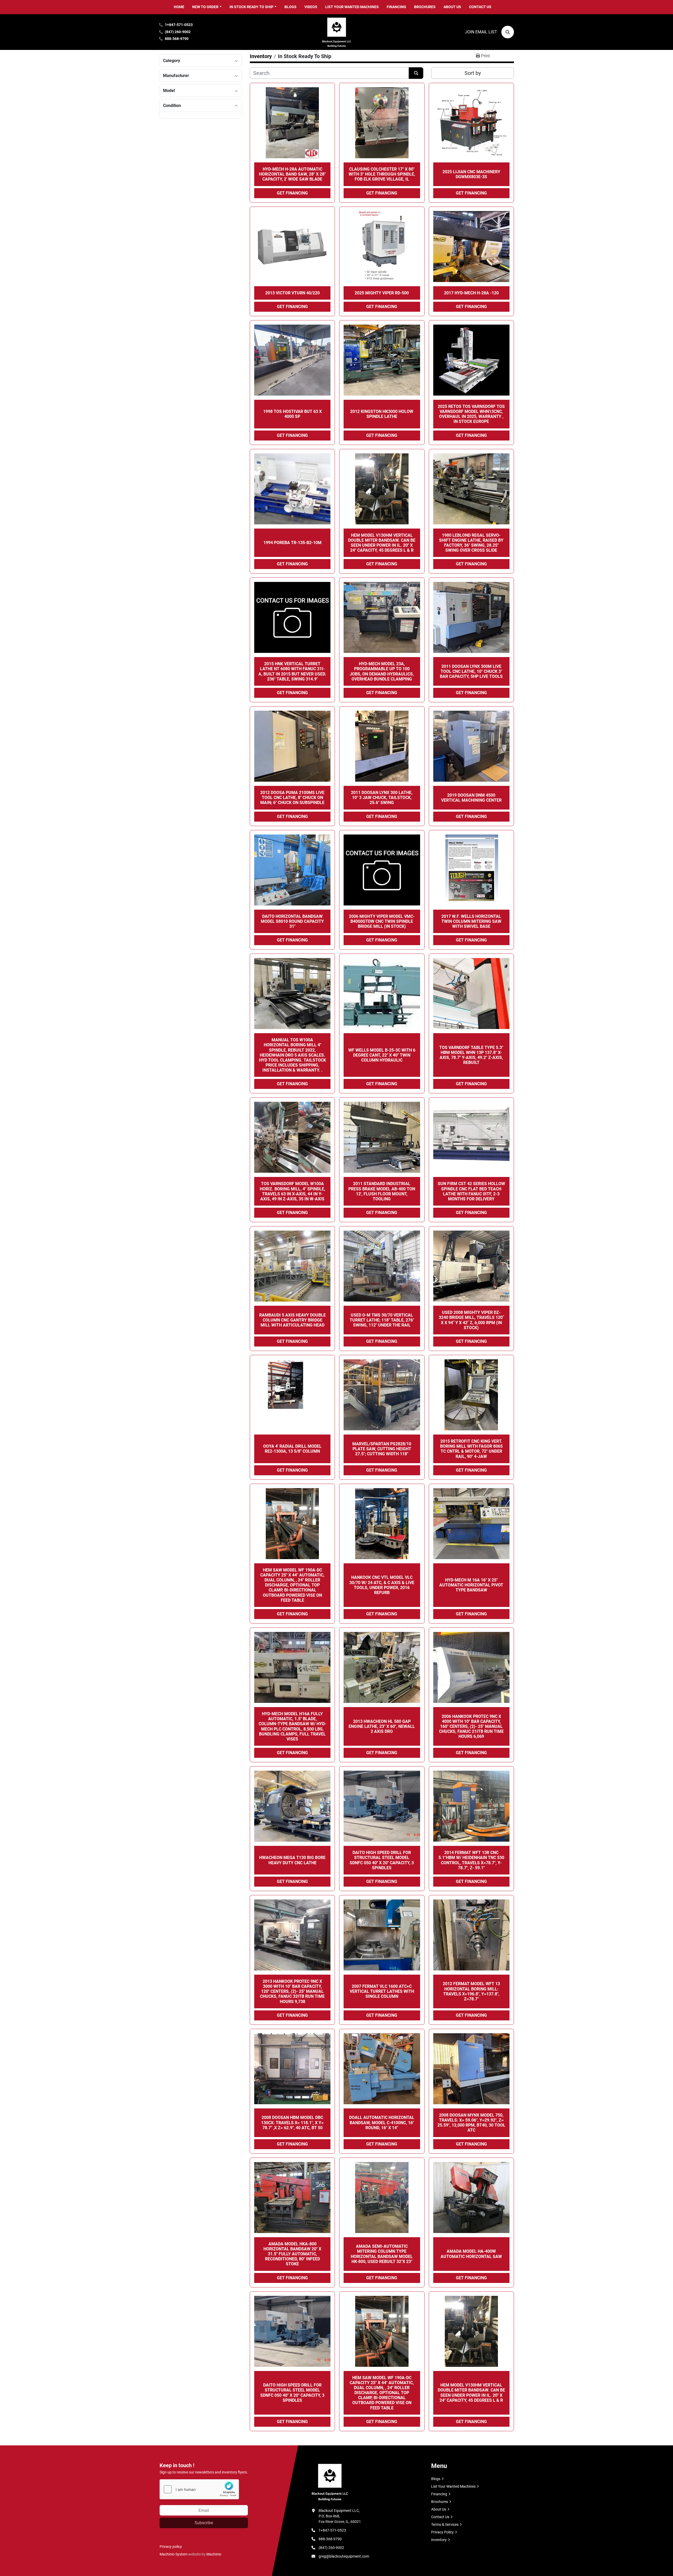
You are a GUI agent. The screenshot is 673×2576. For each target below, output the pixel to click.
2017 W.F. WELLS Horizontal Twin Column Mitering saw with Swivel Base (471, 921)
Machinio (214, 2554)
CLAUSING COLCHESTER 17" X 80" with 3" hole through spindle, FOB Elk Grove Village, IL (382, 174)
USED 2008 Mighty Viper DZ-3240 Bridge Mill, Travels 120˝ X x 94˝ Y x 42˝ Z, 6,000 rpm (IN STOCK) (471, 1320)
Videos (311, 7)
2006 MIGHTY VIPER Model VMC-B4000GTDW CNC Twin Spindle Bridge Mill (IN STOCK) (382, 921)
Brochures (425, 7)
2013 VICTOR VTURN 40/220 (292, 293)
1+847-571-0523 (179, 25)
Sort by (473, 73)
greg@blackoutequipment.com (344, 2556)
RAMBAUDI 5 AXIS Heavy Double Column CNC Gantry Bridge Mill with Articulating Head (292, 1320)
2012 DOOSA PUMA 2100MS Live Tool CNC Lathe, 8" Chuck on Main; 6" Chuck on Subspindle (292, 798)
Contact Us (480, 7)
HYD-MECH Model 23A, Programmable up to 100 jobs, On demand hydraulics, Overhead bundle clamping (382, 671)
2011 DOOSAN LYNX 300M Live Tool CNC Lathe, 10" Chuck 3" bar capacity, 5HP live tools (471, 671)
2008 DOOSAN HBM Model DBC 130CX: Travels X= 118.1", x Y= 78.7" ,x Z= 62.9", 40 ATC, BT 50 (292, 2122)
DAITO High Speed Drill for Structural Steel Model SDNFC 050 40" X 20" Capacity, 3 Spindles (382, 1860)
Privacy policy (171, 2547)
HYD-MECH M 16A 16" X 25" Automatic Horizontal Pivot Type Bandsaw (471, 1585)
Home (179, 7)
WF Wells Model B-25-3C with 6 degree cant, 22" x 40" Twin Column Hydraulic (382, 1055)
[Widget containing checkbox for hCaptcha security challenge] (199, 2489)
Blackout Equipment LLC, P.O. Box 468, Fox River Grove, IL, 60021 (340, 2516)
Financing (396, 7)
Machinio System (174, 2554)
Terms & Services (445, 2524)
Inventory (439, 2540)
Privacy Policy (442, 2532)
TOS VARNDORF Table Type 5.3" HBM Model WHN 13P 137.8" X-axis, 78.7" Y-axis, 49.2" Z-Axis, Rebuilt (471, 1055)
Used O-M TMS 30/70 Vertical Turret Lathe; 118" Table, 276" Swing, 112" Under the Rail (382, 1320)
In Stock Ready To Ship (251, 7)
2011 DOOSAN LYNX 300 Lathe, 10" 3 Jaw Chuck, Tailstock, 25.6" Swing (382, 798)
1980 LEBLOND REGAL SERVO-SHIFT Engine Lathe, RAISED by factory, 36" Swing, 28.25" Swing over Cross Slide (471, 543)
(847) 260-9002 (178, 32)
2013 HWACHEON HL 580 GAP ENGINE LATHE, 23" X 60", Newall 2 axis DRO (382, 1726)
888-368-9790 (177, 39)
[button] (207, 7)
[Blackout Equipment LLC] (330, 2482)
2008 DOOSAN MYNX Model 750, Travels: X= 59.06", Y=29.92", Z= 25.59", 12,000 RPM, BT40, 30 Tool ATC (471, 2123)
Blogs (290, 7)
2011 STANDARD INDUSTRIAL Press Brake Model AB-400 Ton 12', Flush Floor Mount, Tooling (382, 1191)
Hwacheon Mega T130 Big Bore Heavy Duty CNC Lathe (292, 1860)
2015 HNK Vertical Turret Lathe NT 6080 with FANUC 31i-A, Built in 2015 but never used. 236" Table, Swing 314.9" (292, 671)
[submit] (416, 73)
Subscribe (204, 2523)
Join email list (481, 32)
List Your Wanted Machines (352, 7)
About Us (452, 7)
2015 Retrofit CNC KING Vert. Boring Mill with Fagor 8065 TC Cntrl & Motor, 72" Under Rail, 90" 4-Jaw (471, 1449)
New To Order (205, 7)
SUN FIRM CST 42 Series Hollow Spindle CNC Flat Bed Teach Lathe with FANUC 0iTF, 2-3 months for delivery (471, 1191)
